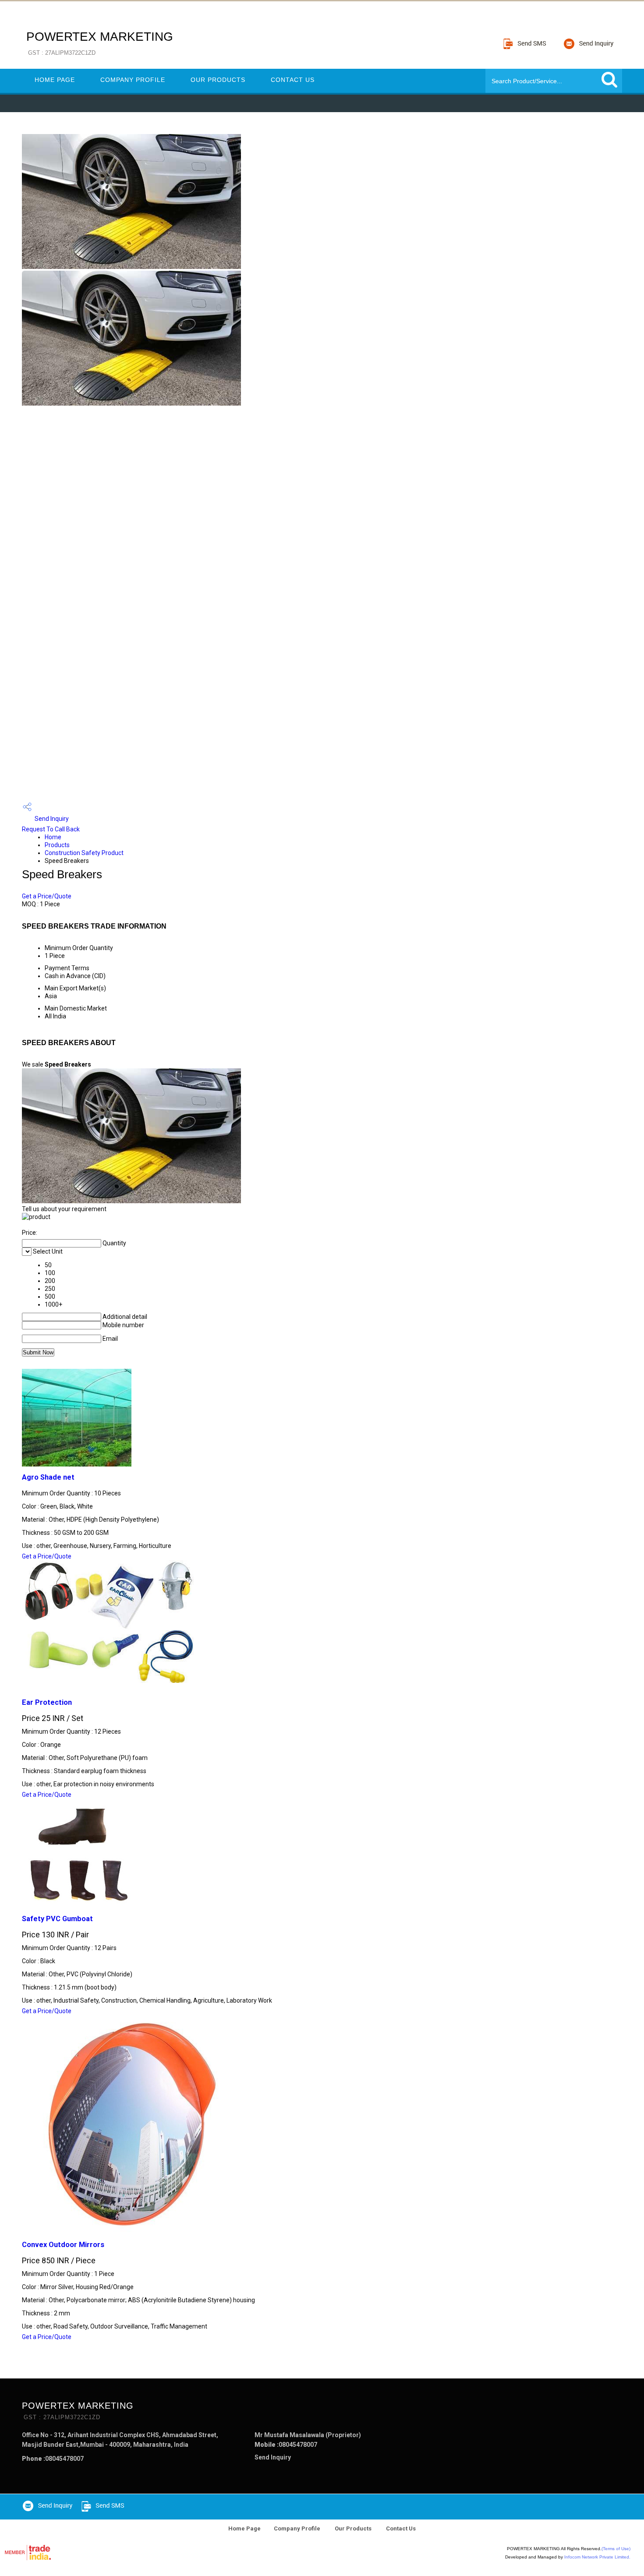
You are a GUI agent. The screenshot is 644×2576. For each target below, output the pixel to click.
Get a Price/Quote (47, 896)
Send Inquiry (51, 819)
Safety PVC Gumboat (57, 1919)
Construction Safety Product (84, 853)
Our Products (218, 80)
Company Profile (133, 80)
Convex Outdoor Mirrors (63, 2245)
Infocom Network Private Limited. (597, 2557)
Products (57, 845)
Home (53, 837)
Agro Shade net (48, 1477)
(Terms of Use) (616, 2549)
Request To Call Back (51, 829)
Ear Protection (47, 1702)
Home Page (55, 80)
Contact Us (293, 80)
